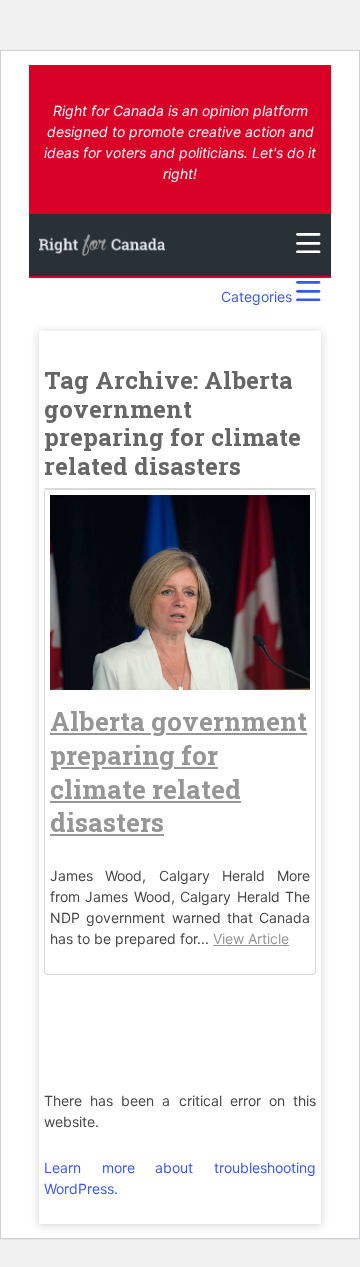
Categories (258, 296)
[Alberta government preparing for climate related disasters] (180, 679)
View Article (251, 938)
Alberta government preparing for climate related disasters (178, 771)
